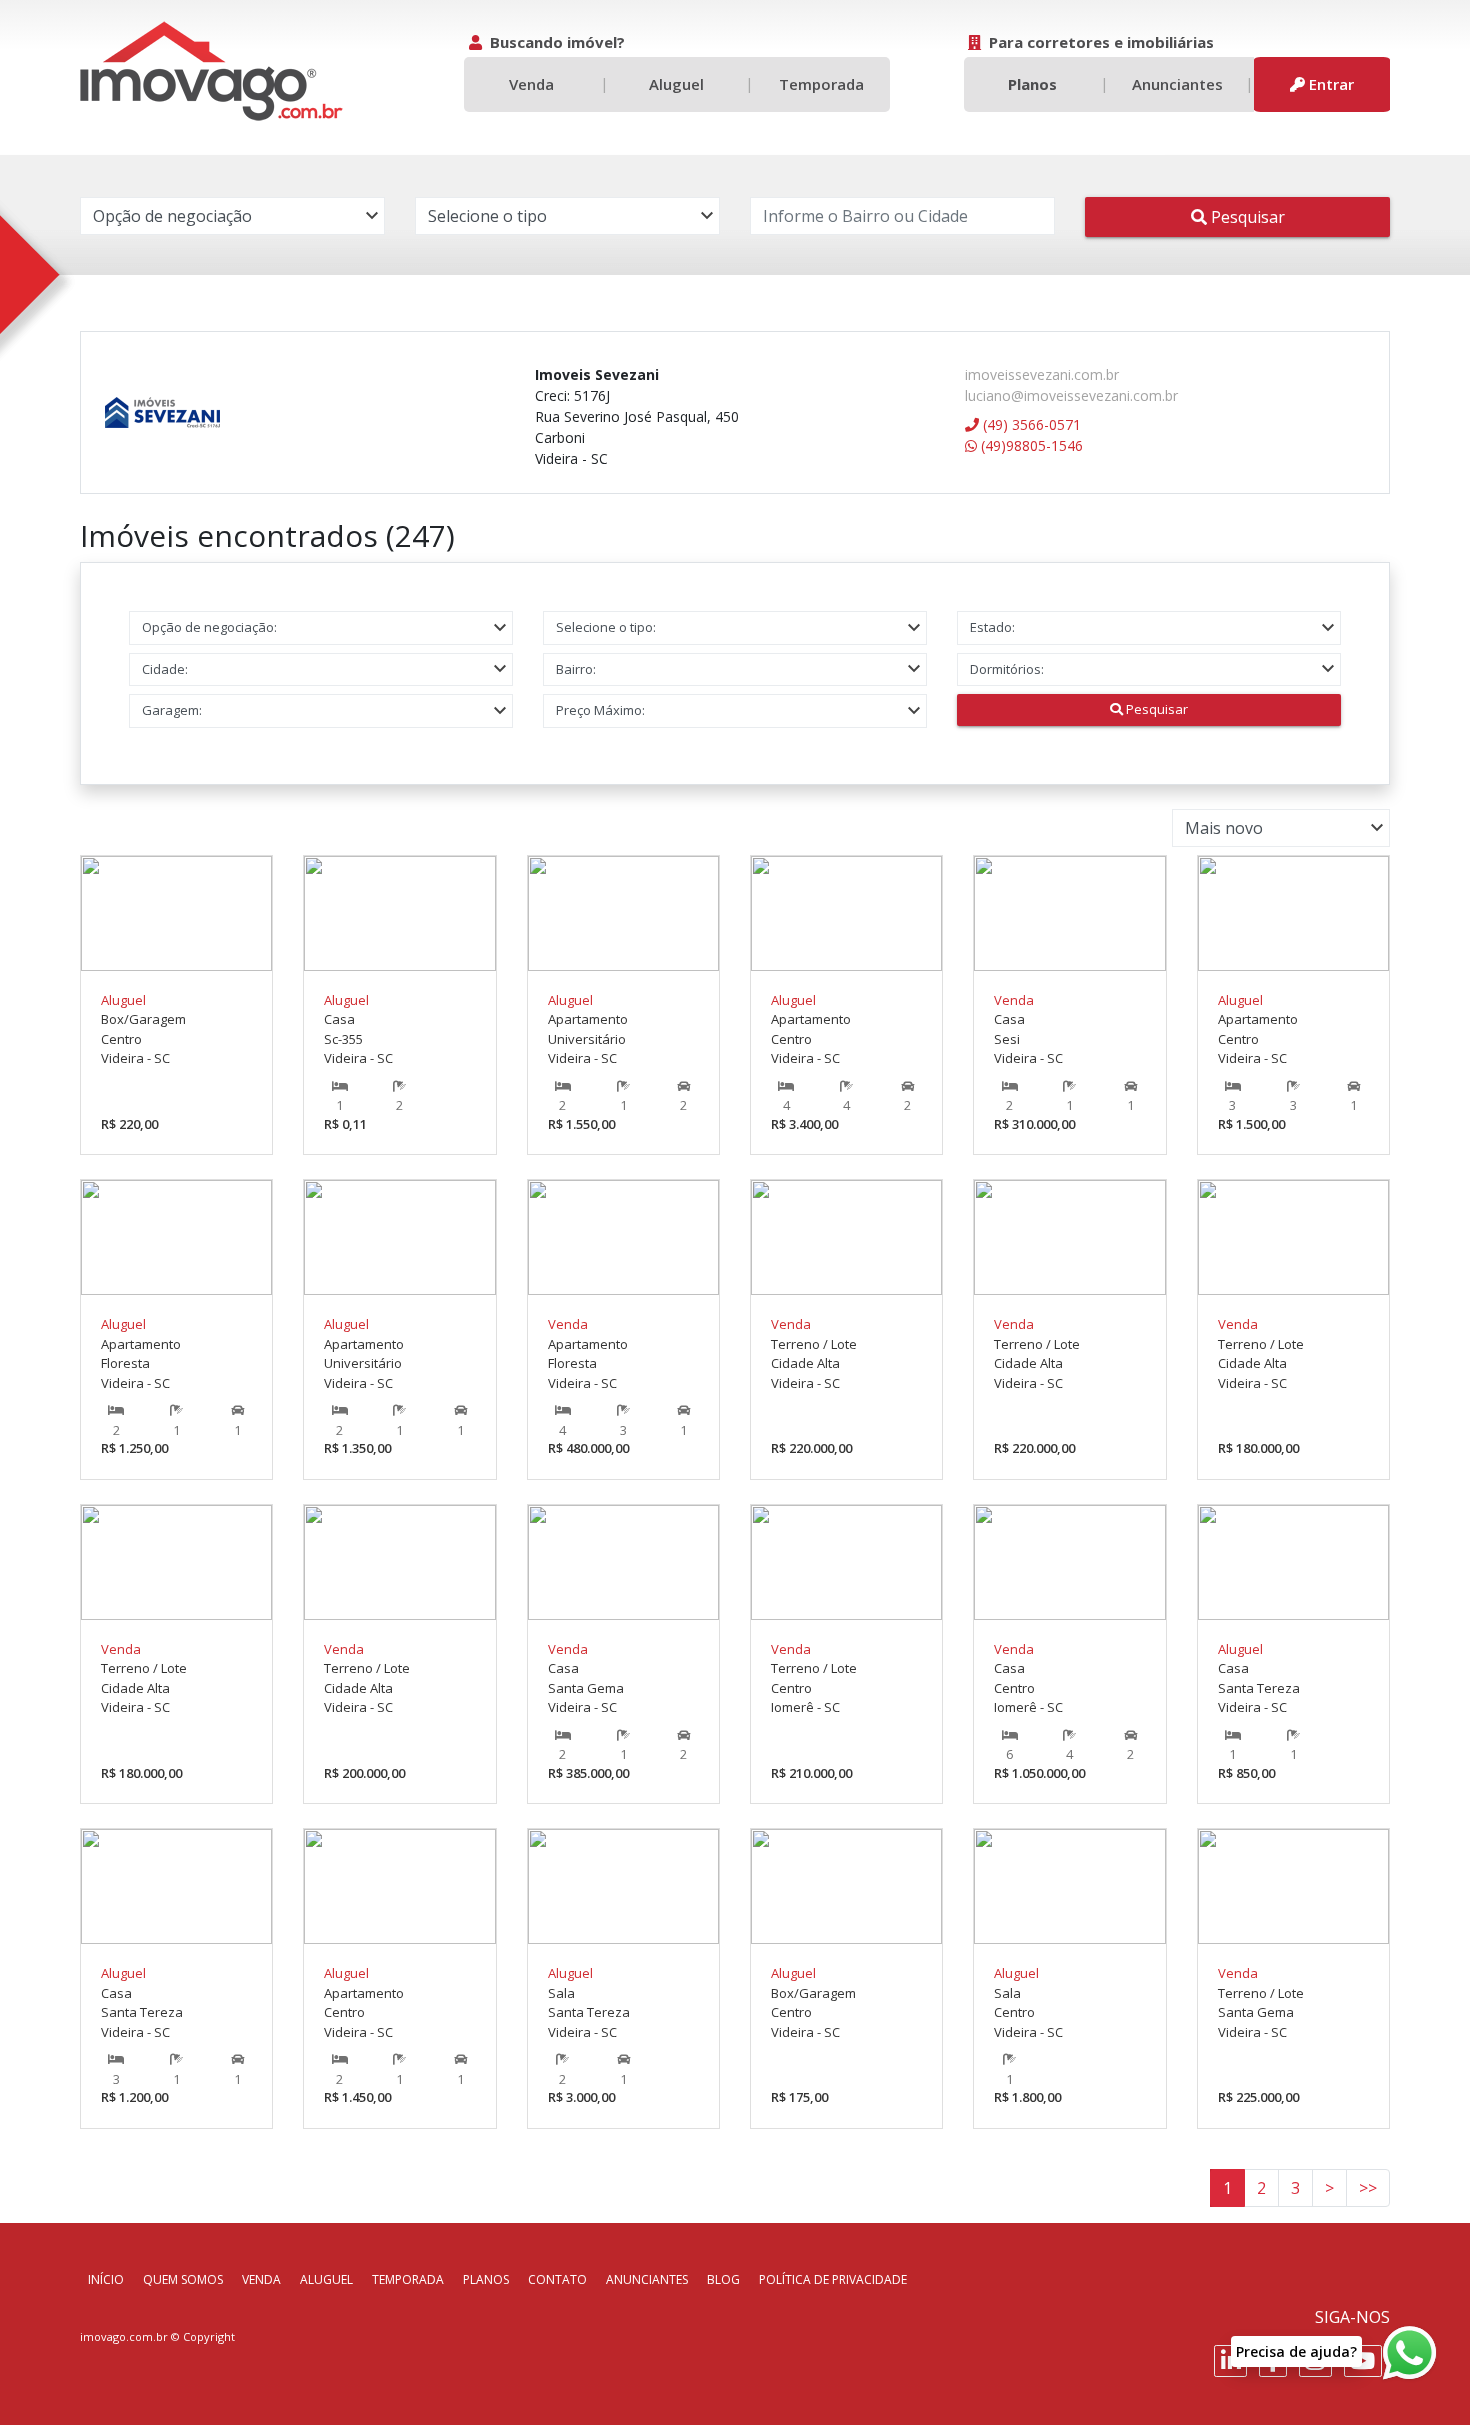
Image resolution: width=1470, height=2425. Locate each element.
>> (1368, 2188)
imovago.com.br (124, 2336)
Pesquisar (1246, 217)
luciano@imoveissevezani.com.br (1071, 395)
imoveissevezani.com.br (1042, 374)
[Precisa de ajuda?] (1408, 2353)
